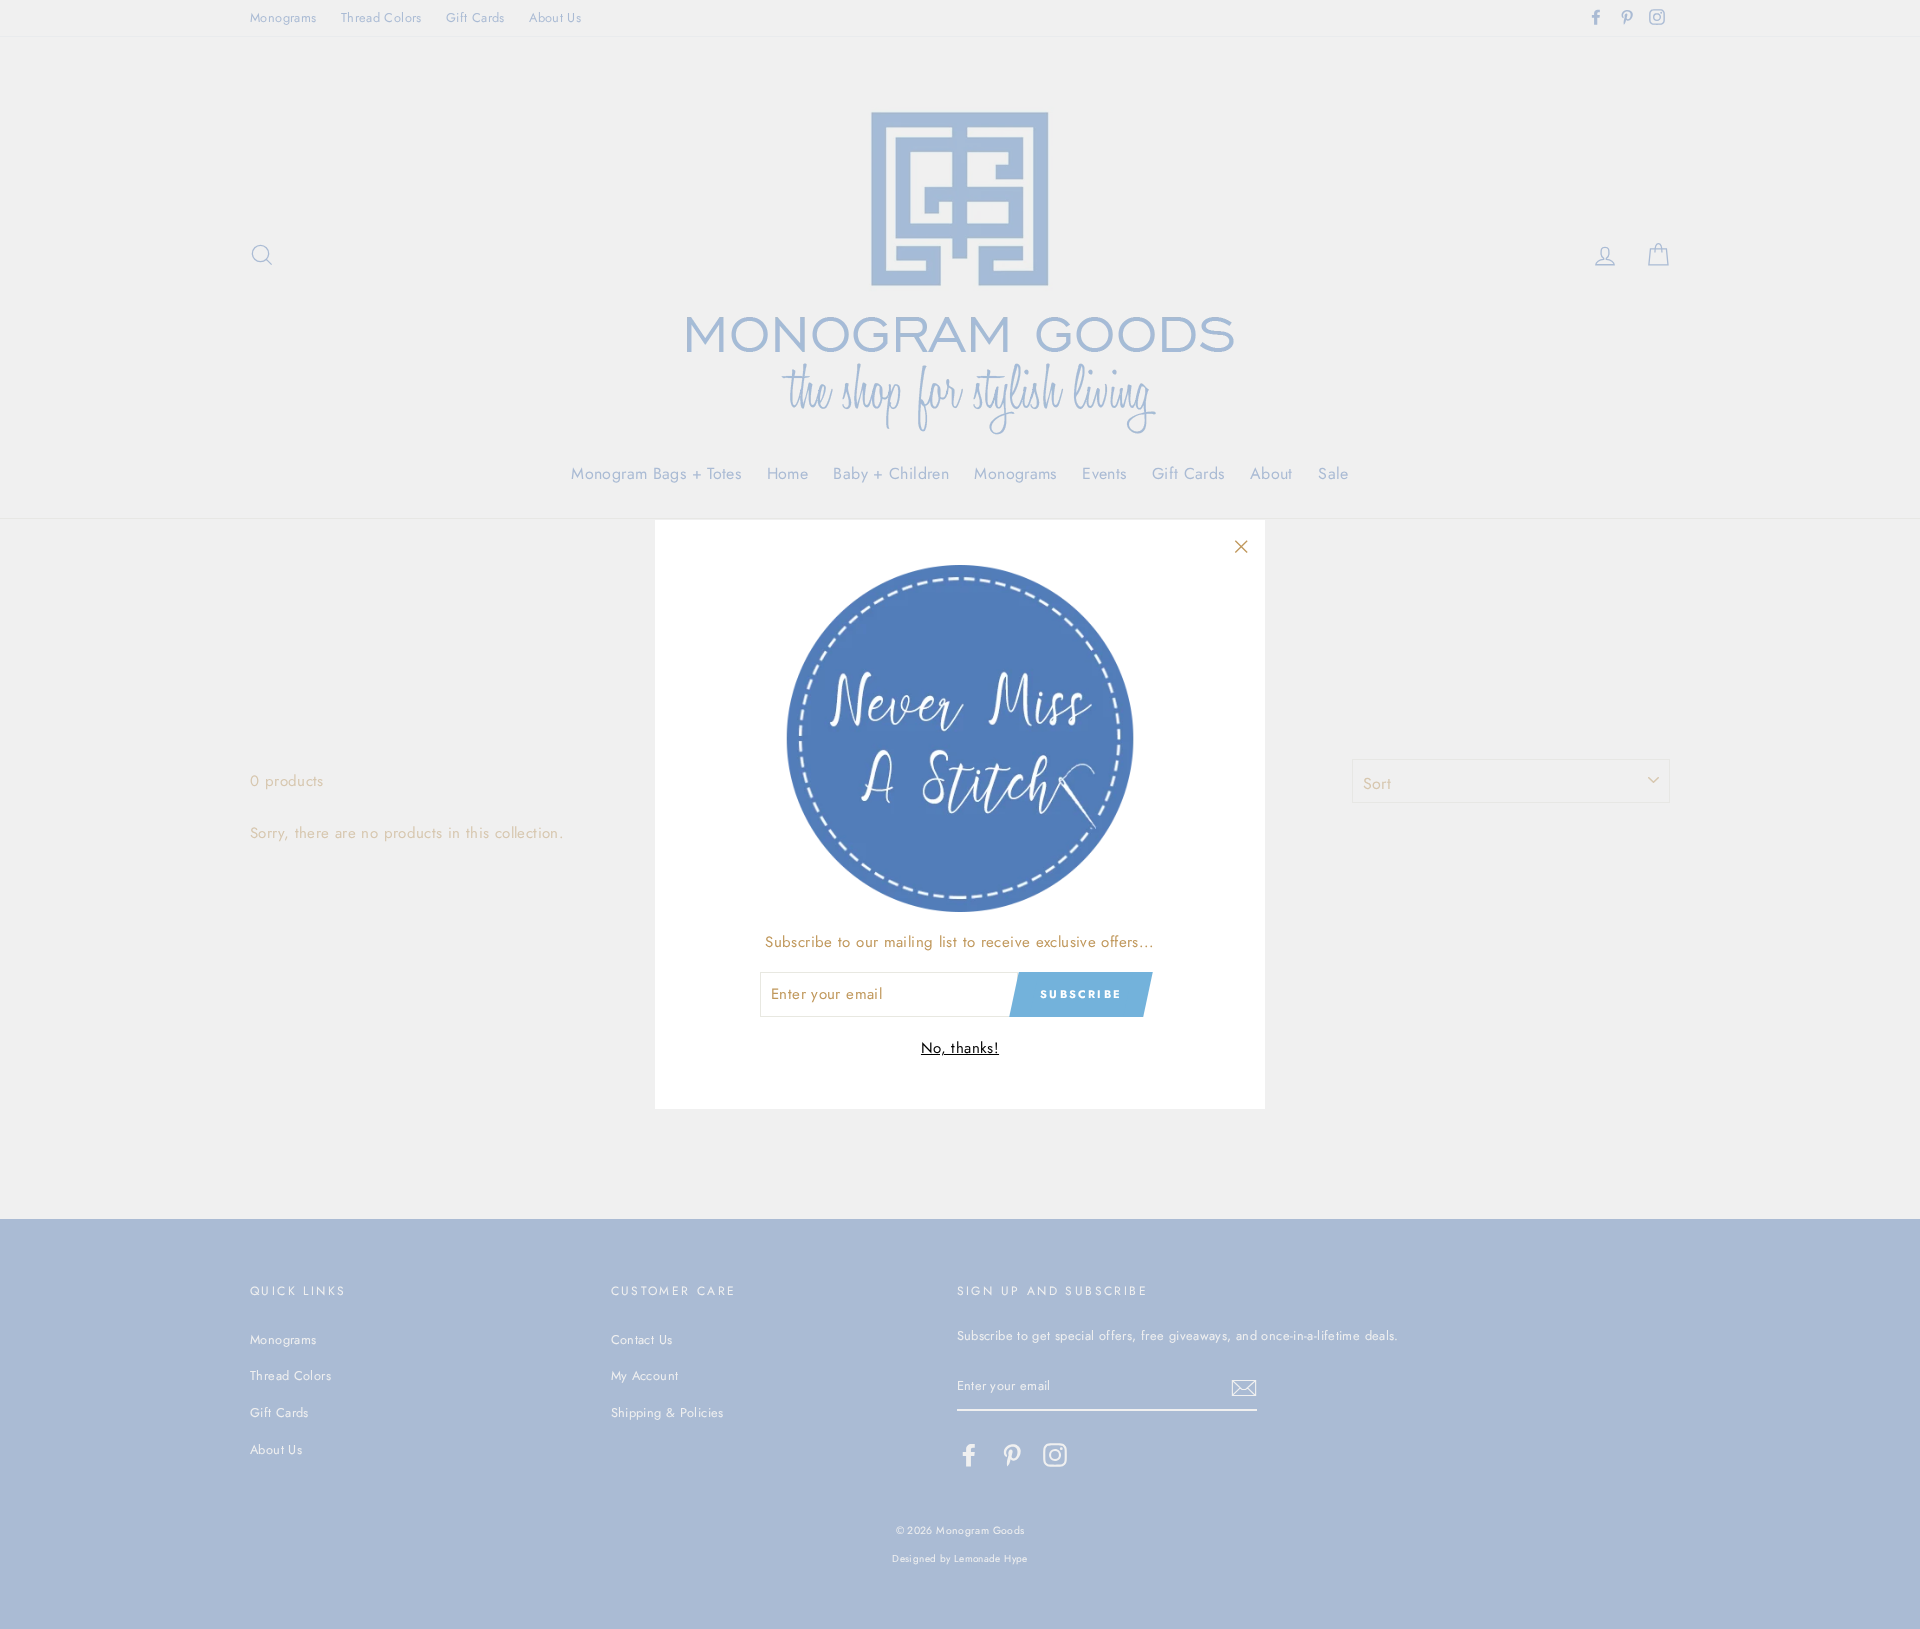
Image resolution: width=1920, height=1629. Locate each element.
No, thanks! (960, 1048)
